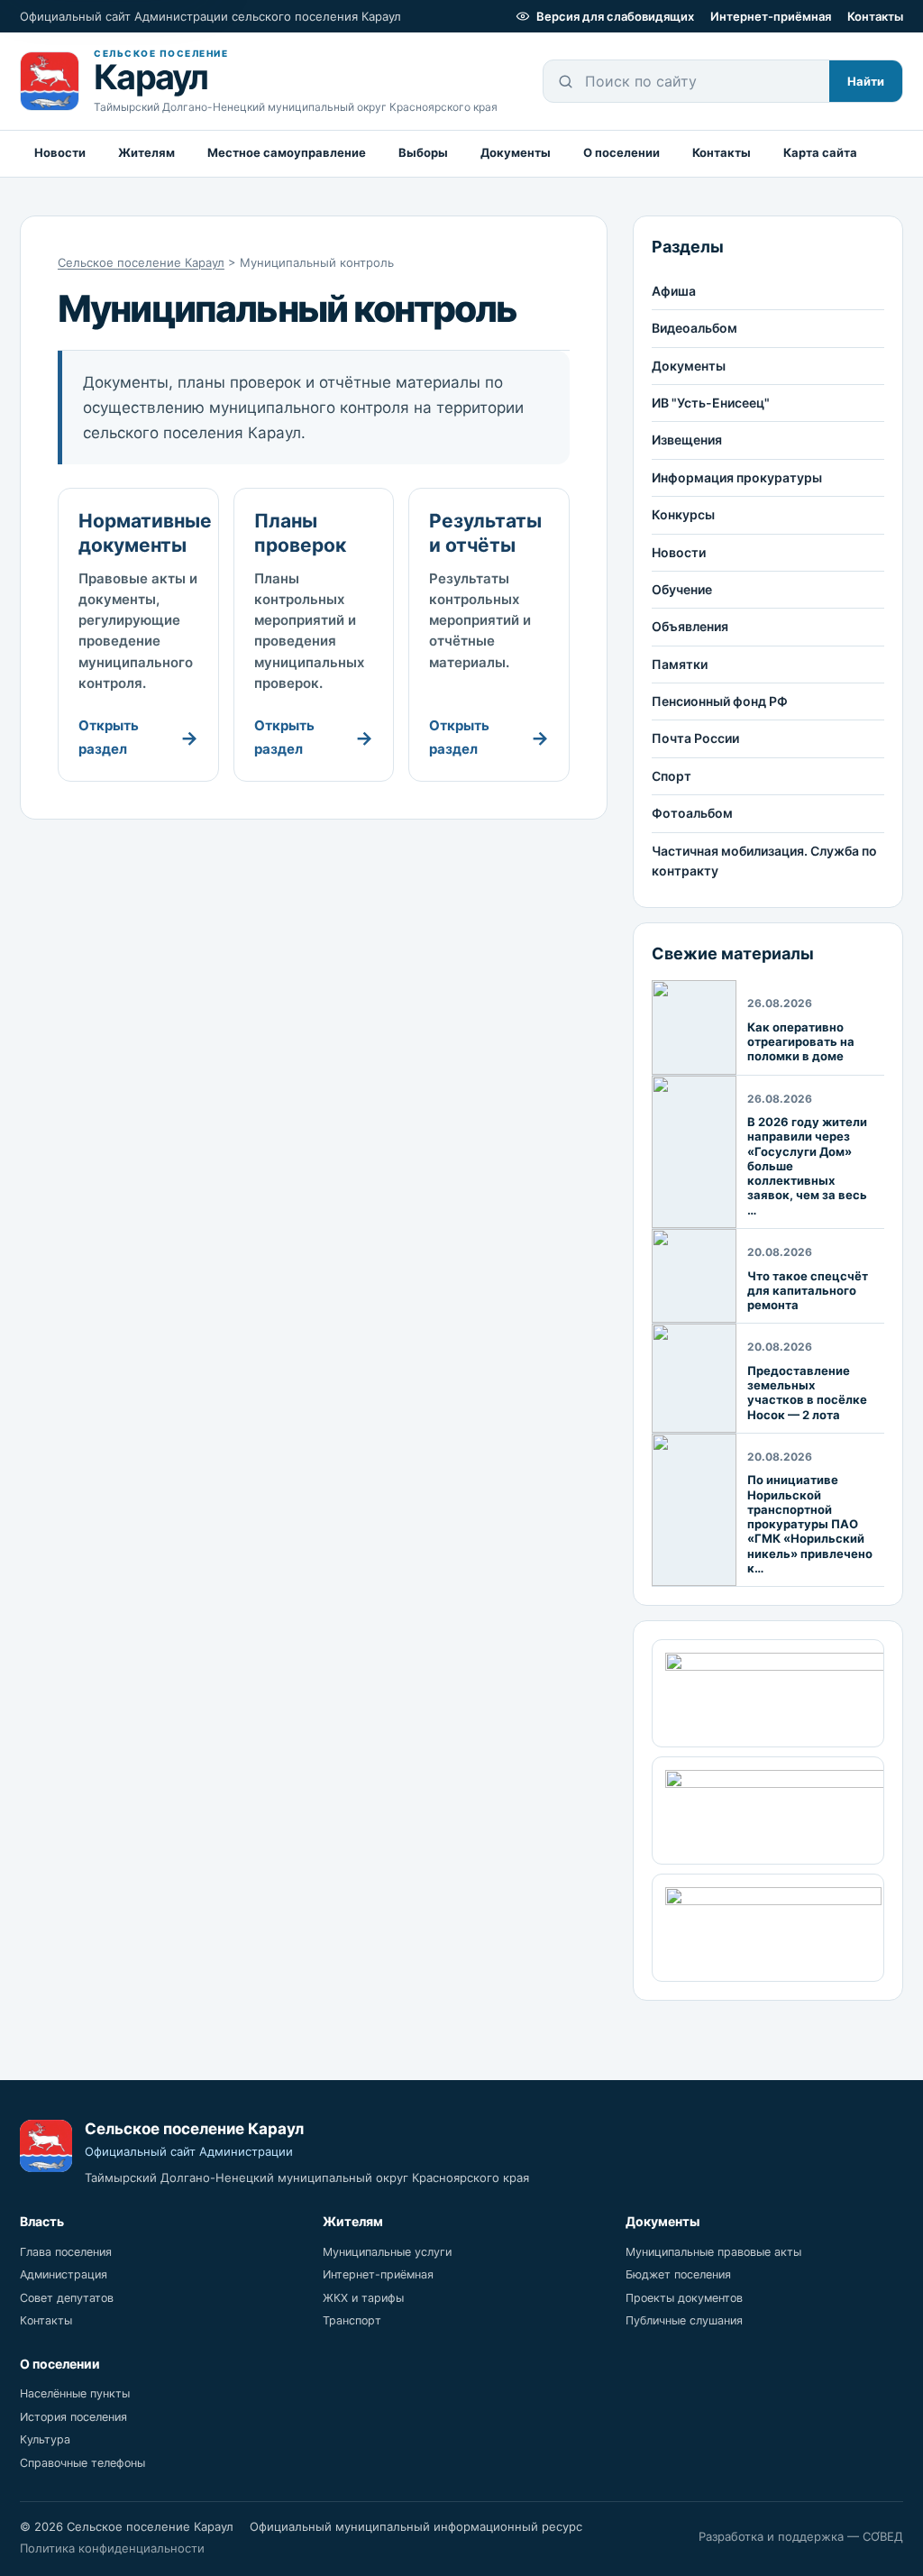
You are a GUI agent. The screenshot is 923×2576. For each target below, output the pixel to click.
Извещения (687, 440)
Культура (45, 2439)
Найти (866, 81)
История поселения (73, 2417)
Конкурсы (683, 514)
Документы (516, 152)
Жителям (146, 152)
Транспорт (352, 2320)
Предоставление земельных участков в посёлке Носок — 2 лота (807, 1393)
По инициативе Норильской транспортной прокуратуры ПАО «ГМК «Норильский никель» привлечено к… (810, 1524)
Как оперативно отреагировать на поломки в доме (801, 1042)
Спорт (672, 776)
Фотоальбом (692, 813)
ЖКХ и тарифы (363, 2298)
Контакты (875, 16)
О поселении (621, 152)
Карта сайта (820, 152)
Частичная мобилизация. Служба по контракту (764, 861)
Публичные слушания (684, 2320)
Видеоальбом (695, 328)
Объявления (690, 626)
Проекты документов (684, 2298)
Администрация (64, 2274)
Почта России (695, 738)
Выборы (423, 152)
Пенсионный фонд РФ (720, 701)
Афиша (674, 291)
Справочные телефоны (82, 2463)
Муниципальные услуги (387, 2252)
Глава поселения (66, 2252)
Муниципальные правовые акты (713, 2252)
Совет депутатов (67, 2298)
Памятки (680, 664)
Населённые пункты (75, 2393)
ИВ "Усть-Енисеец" (711, 403)
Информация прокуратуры (737, 477)
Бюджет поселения (678, 2274)
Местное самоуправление (287, 152)
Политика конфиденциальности (112, 2548)
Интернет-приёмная (771, 16)
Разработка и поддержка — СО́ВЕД (801, 2536)
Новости (60, 152)
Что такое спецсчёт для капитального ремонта (808, 1291)
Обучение (682, 589)
